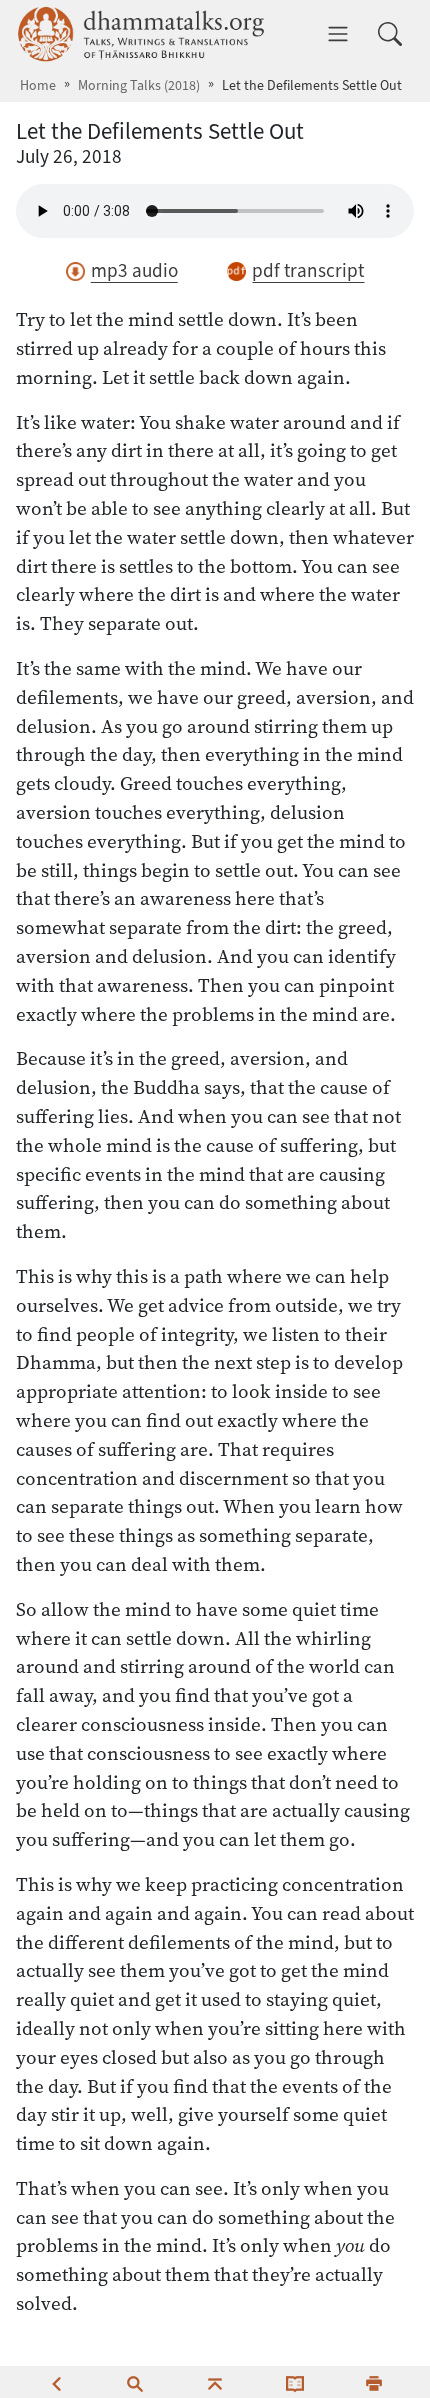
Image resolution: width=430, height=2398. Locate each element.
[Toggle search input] (390, 34)
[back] (56, 2382)
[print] (374, 2382)
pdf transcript (308, 270)
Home (38, 85)
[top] (215, 2382)
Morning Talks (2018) (139, 85)
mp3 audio (134, 270)
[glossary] (295, 2382)
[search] (135, 2382)
